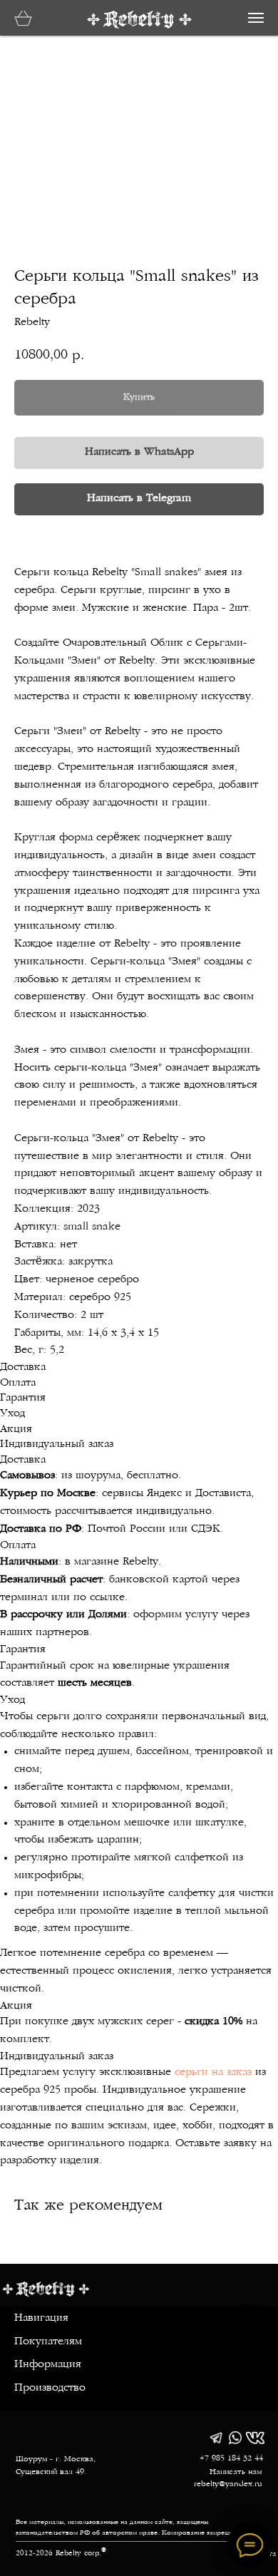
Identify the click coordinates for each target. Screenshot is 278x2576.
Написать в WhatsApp (139, 452)
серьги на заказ (213, 2072)
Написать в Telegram (139, 499)
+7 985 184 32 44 (231, 2458)
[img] (216, 2438)
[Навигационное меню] (256, 18)
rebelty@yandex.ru (228, 2484)
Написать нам (236, 2472)
